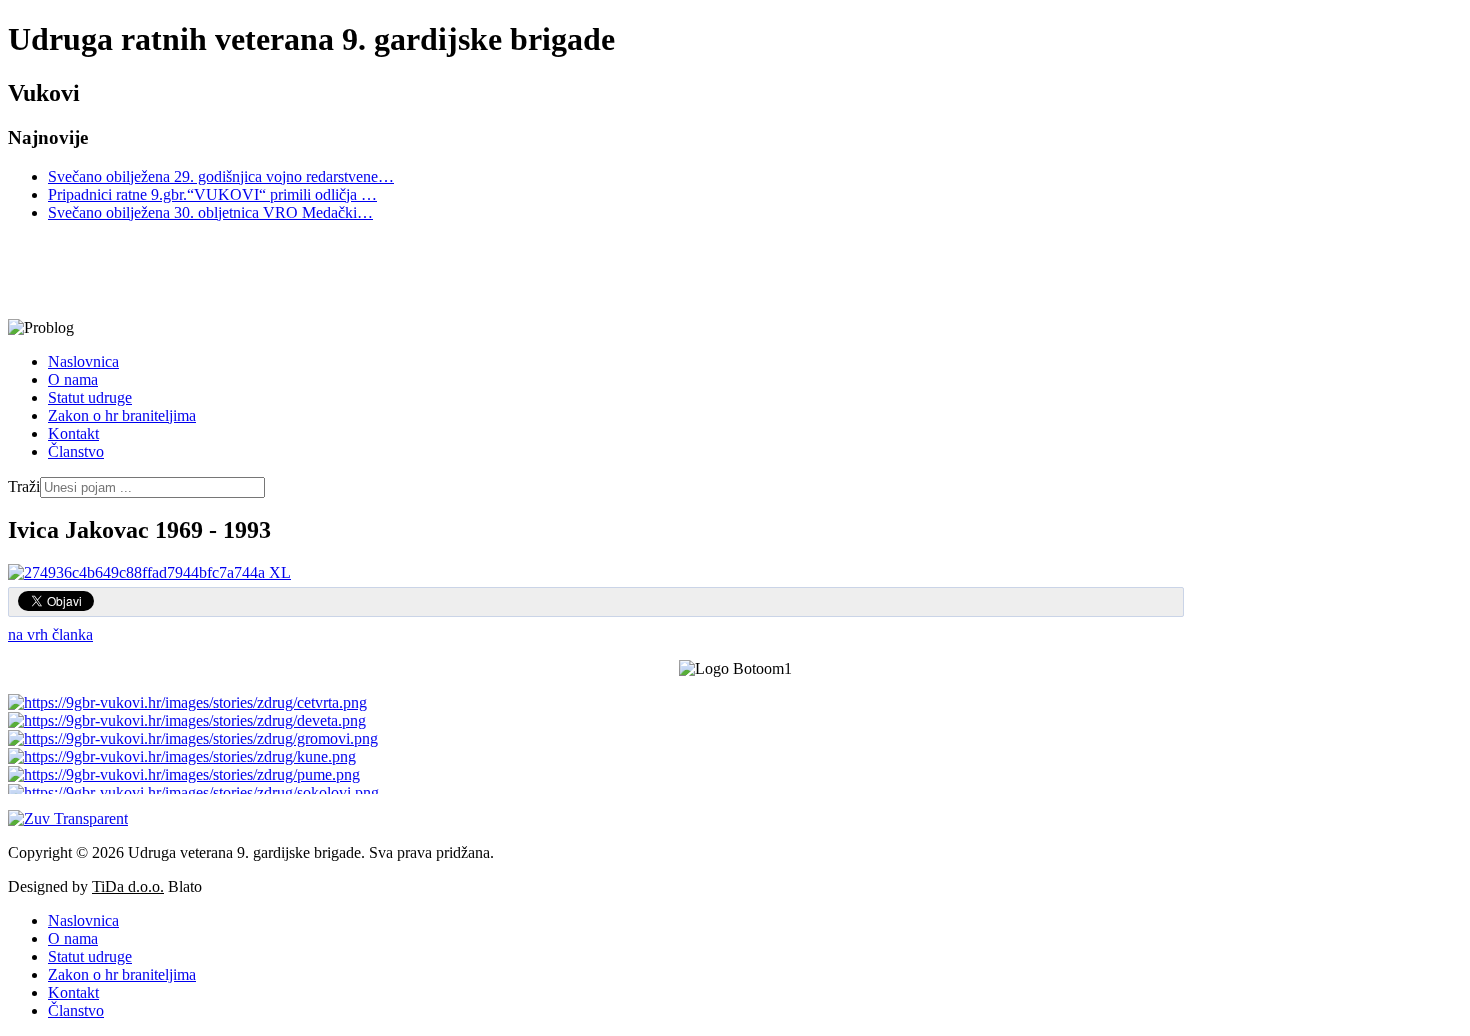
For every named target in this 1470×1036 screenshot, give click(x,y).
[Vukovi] (593, 270)
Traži (24, 486)
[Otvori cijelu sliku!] (149, 572)
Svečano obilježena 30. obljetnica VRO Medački (210, 212)
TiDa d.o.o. (128, 886)
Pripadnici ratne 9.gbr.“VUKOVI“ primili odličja (212, 194)
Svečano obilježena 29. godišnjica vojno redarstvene (221, 176)
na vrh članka (50, 634)
